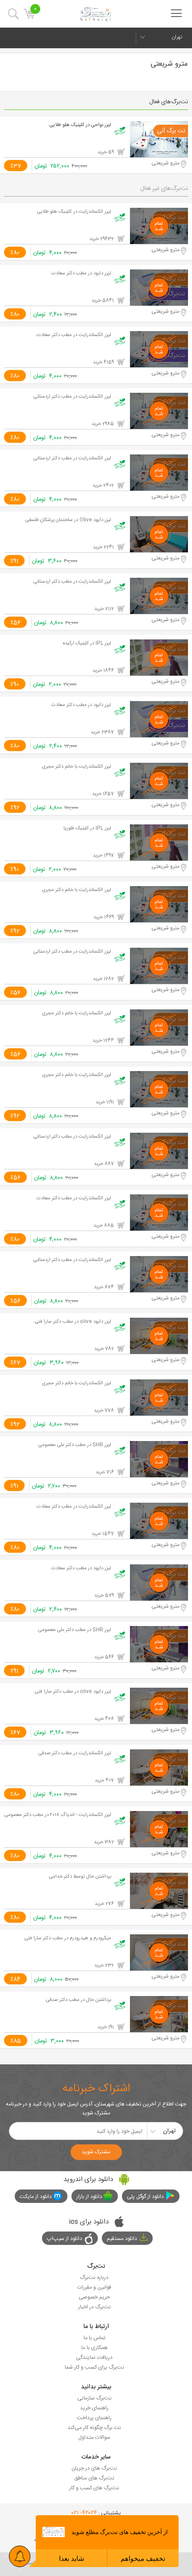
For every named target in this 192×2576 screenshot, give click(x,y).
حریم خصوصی (94, 2297)
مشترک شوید (96, 2152)
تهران (177, 37)
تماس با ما (94, 2338)
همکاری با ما (94, 2348)
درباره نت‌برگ (94, 2278)
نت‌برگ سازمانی (94, 2398)
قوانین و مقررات (94, 2287)
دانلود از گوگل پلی (145, 2197)
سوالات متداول (94, 2437)
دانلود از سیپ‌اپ (65, 2239)
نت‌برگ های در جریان (94, 2468)
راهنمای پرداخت (94, 2418)
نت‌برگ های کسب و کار (94, 2488)
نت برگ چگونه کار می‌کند (94, 2428)
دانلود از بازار (89, 2197)
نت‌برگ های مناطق (94, 2478)
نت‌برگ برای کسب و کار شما (94, 2367)
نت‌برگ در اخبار (94, 2307)
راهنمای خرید (94, 2408)
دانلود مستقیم (122, 2239)
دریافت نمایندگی (94, 2357)
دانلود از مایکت (36, 2197)
